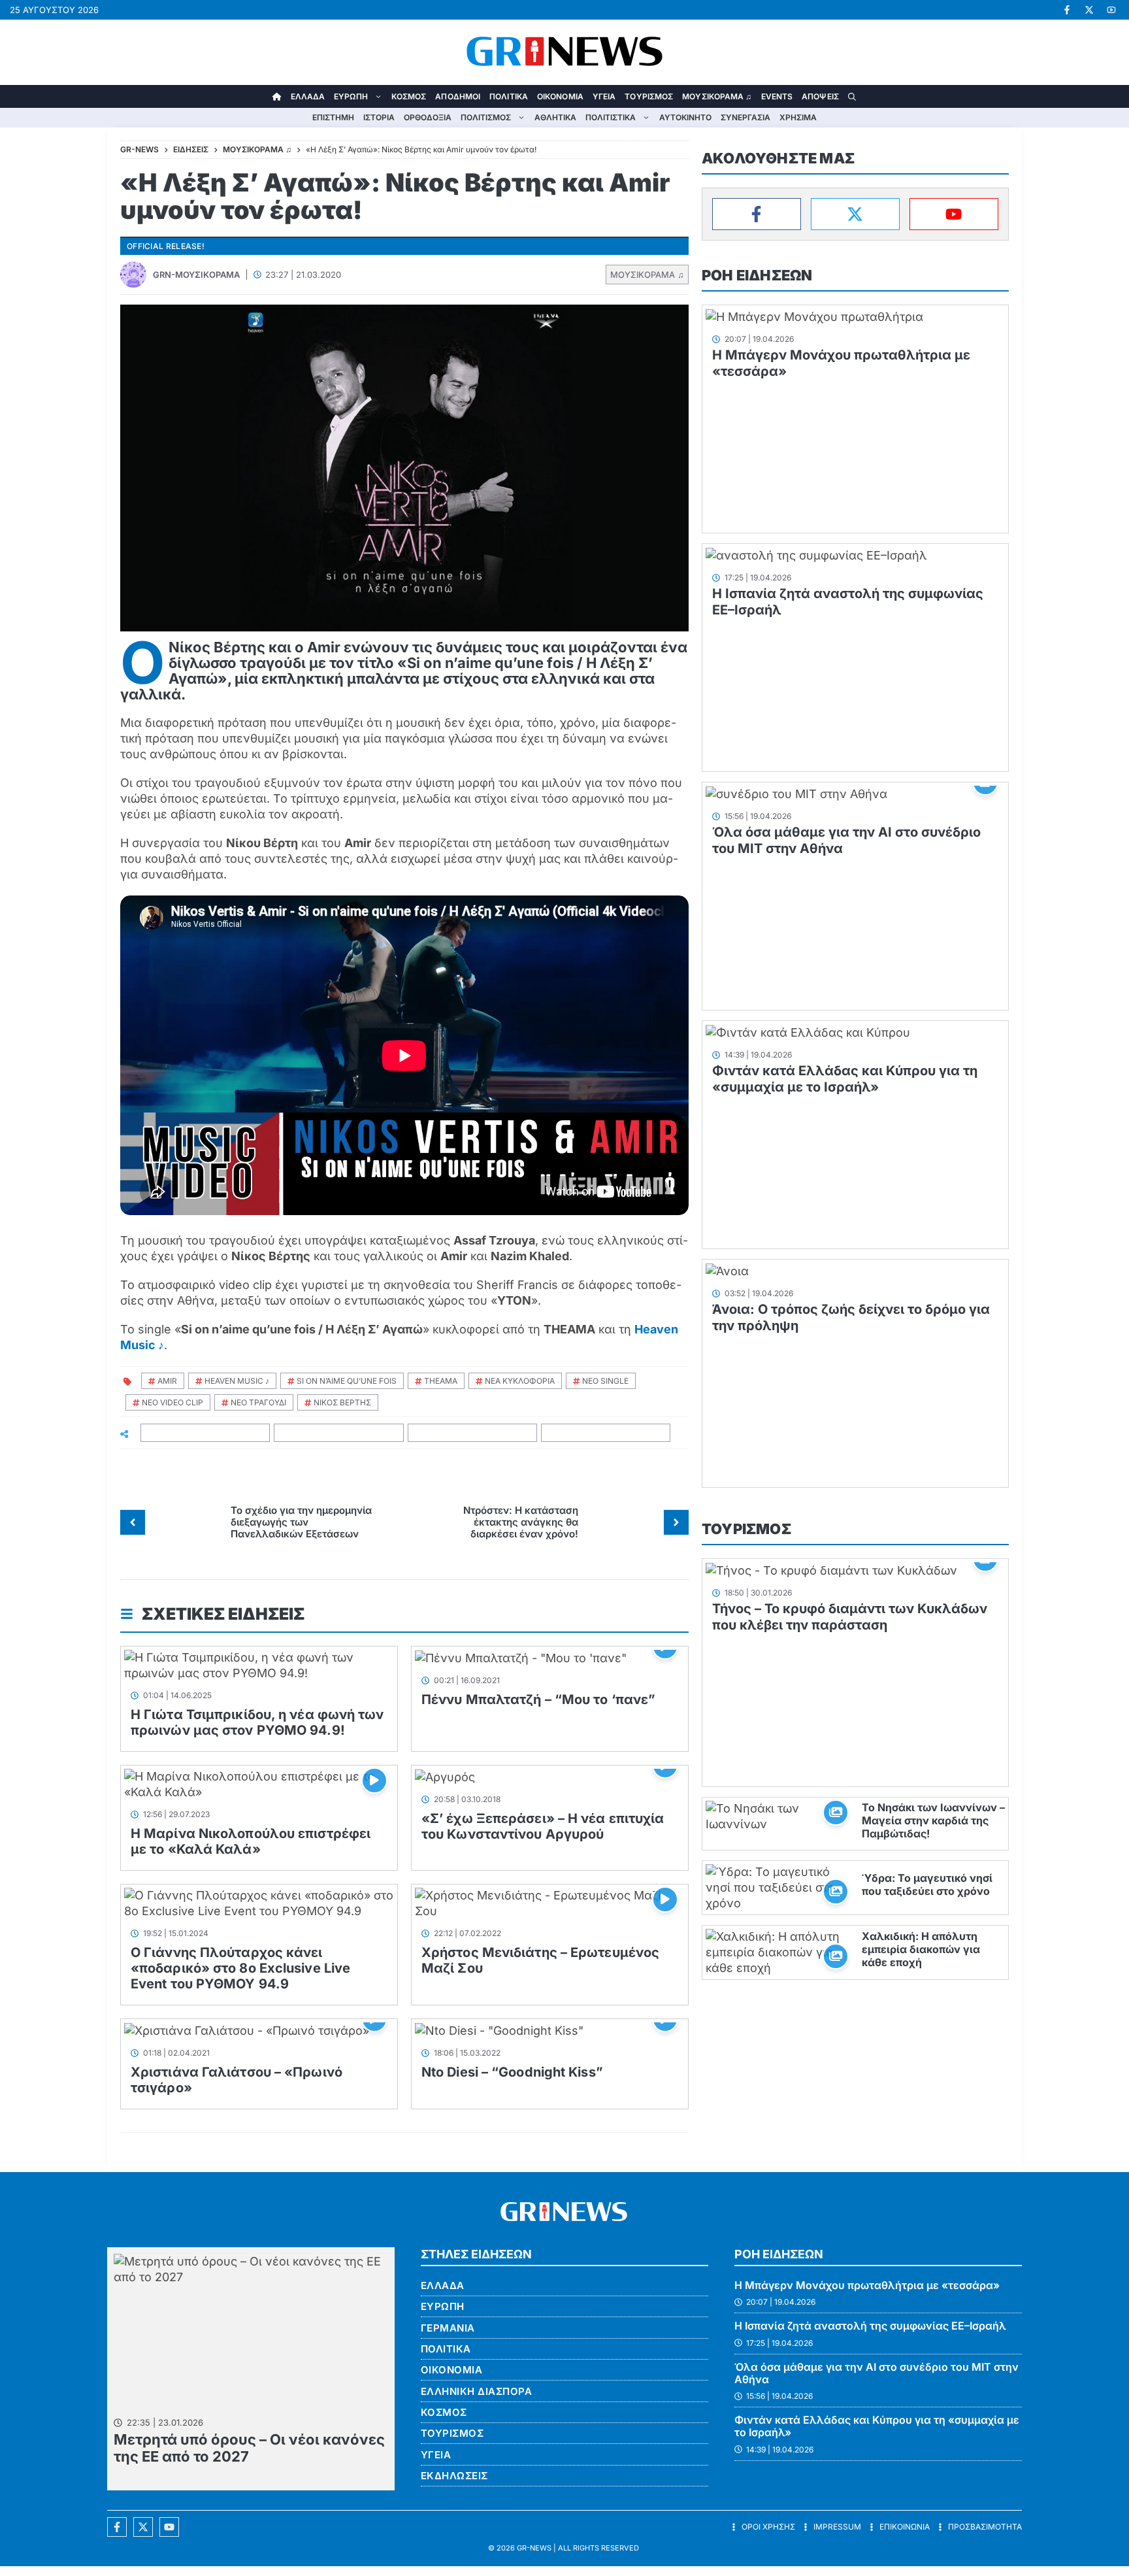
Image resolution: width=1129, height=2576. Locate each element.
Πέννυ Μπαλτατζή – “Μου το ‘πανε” (538, 1699)
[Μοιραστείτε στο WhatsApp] (473, 1433)
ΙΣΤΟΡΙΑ (379, 117)
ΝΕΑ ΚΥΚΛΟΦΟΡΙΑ (520, 1381)
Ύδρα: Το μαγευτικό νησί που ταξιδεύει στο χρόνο (927, 1884)
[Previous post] (133, 1522)
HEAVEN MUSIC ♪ (237, 1381)
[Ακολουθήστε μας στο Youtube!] (1111, 10)
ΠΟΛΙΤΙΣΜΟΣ (486, 117)
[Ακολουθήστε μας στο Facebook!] (1067, 10)
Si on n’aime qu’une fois (347, 1381)
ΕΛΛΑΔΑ (308, 96)
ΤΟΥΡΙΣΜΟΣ (649, 96)
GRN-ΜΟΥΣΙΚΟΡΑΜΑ (196, 275)
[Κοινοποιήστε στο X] (339, 1433)
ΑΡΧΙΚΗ (277, 96)
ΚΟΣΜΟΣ (409, 96)
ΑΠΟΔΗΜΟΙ (458, 96)
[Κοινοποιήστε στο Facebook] (205, 1433)
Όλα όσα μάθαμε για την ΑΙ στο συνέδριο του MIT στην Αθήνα (876, 2373)
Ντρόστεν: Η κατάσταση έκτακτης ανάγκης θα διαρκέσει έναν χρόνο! (521, 1522)
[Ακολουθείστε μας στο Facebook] (117, 2527)
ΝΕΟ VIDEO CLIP (172, 1402)
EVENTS (777, 96)
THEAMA (441, 1381)
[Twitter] (855, 214)
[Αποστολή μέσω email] (606, 1433)
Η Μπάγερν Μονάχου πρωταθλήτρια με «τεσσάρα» (867, 2285)
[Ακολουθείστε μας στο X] (143, 2527)
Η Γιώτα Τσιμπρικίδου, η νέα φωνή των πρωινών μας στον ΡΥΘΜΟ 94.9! (257, 1722)
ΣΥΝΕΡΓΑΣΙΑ (745, 117)
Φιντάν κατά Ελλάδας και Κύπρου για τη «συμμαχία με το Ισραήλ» (845, 1079)
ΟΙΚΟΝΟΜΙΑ (560, 96)
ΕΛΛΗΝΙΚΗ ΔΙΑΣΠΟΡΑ (477, 2391)
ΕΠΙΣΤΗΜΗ (333, 117)
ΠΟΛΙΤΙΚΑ (509, 96)
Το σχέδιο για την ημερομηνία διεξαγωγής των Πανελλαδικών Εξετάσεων (301, 1522)
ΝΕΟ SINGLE (605, 1381)
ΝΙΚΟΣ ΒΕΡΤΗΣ (342, 1402)
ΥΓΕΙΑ (604, 96)
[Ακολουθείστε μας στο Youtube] (169, 2527)
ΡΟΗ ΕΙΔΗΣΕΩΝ (757, 275)
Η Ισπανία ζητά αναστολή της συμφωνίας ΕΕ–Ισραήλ (870, 2326)
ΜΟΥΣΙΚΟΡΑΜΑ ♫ (717, 96)
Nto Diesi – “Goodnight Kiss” (512, 2072)
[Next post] (676, 1522)
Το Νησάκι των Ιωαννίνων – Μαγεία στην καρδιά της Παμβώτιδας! (933, 1820)
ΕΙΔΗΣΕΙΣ (191, 149)
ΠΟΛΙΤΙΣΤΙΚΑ (611, 117)
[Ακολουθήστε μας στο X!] (1089, 10)
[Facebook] (757, 214)
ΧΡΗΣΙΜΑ (798, 117)
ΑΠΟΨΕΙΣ (820, 96)
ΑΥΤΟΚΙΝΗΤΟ (685, 117)
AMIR (167, 1381)
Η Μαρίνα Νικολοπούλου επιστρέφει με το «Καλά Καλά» (251, 1841)
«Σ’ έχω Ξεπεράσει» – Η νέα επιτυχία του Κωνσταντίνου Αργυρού (543, 1826)
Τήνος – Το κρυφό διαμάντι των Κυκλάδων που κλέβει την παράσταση (850, 1617)
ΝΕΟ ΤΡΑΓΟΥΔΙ (258, 1402)
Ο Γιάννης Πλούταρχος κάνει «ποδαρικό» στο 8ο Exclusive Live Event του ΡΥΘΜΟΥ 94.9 (240, 1968)
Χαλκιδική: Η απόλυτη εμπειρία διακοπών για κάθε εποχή (921, 1949)
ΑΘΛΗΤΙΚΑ (555, 117)
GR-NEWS (534, 2548)
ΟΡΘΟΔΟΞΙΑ (428, 117)
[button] (852, 96)
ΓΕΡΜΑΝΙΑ (448, 2328)
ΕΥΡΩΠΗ (351, 96)
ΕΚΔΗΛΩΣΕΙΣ (454, 2476)
